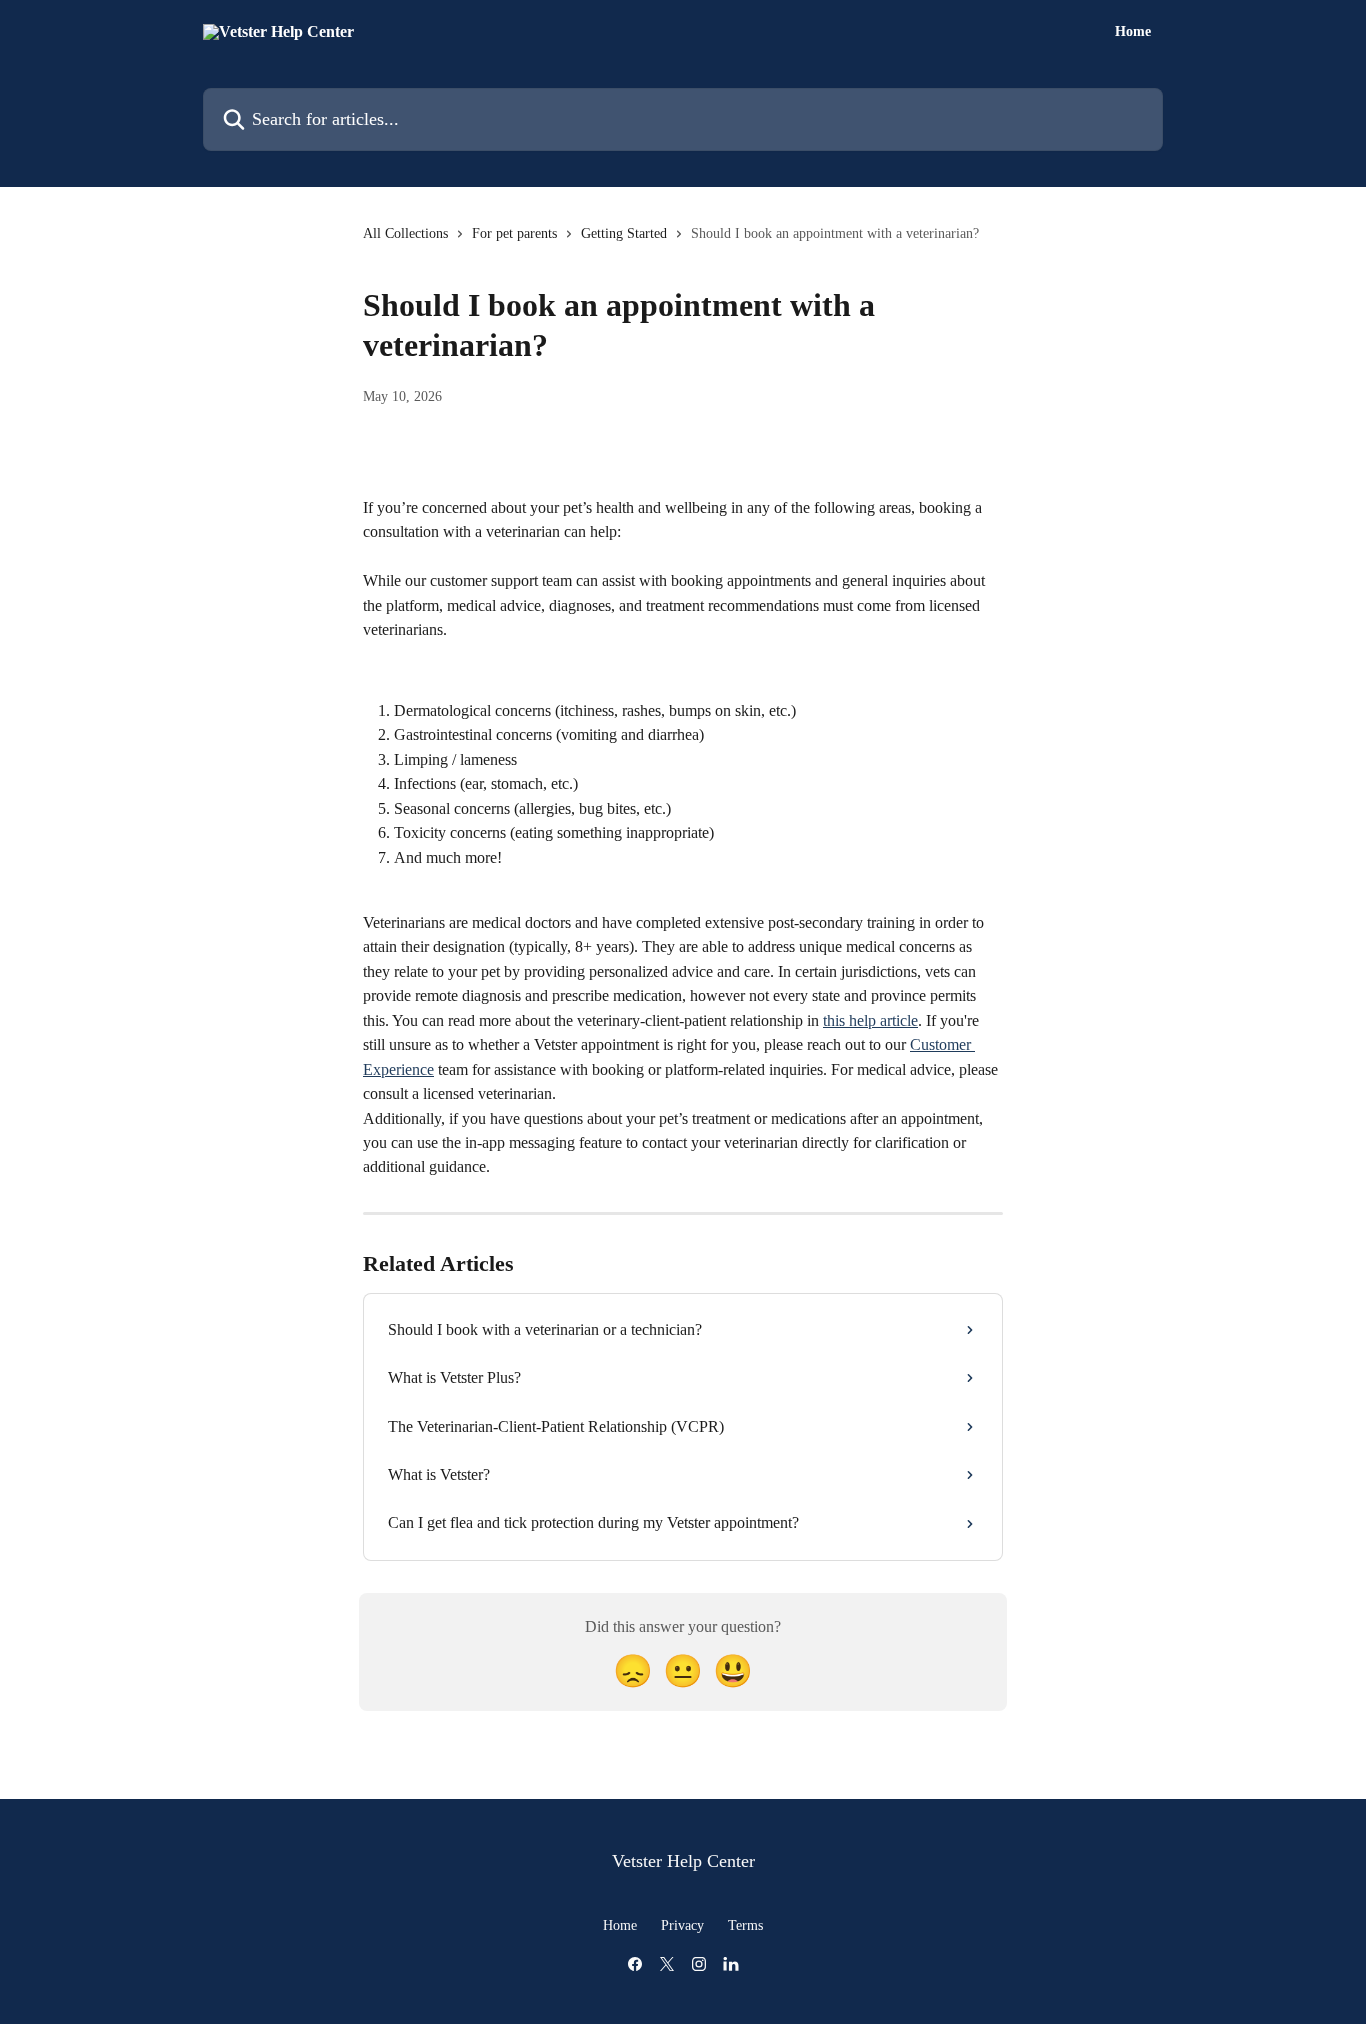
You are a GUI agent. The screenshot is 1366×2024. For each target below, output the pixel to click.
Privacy (682, 1925)
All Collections (405, 233)
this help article (870, 1020)
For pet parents (514, 233)
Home (1133, 32)
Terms (745, 1925)
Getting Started (624, 233)
